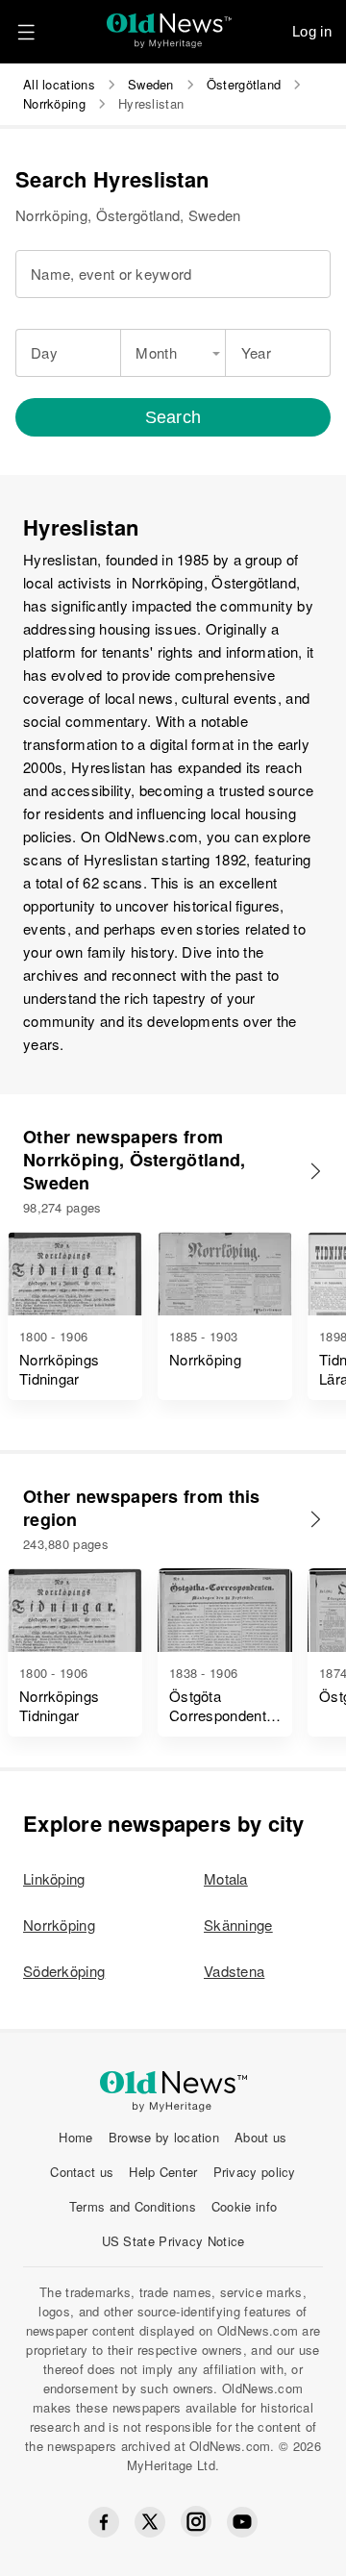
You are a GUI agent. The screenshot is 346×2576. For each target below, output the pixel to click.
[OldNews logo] (170, 25)
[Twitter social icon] (150, 2522)
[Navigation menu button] (26, 32)
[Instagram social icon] (196, 2522)
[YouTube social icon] (242, 2522)
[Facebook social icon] (104, 2522)
